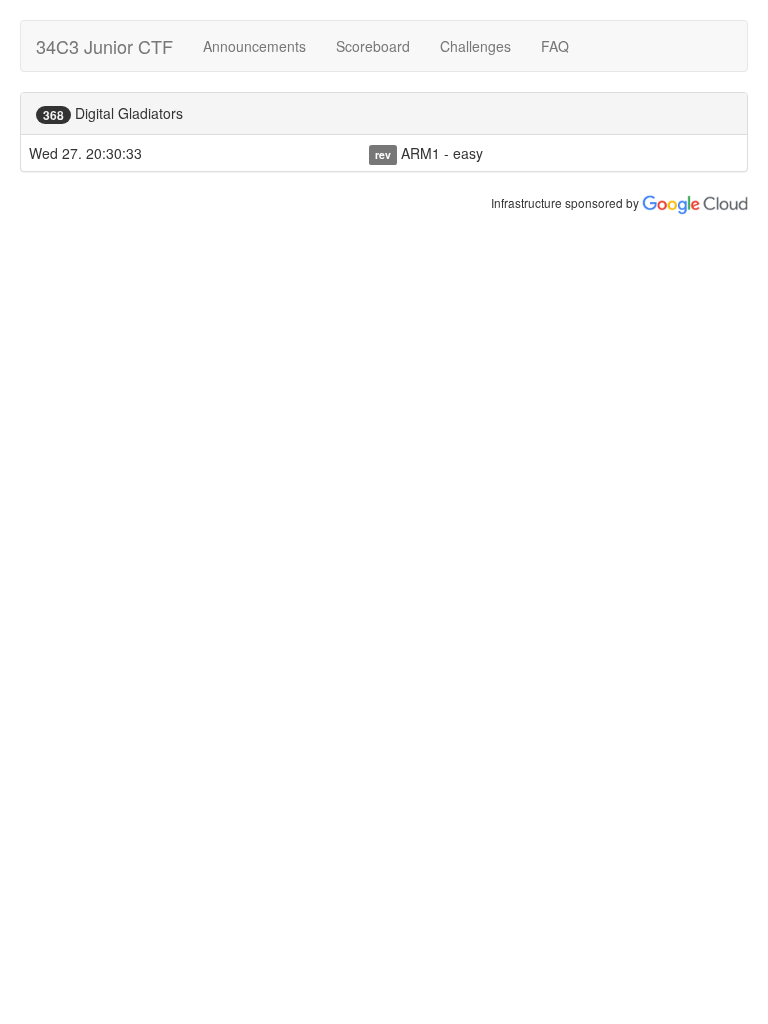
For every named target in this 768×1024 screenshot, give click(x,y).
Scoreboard (373, 46)
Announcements (254, 46)
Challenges (475, 46)
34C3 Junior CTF (104, 46)
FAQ (555, 46)
